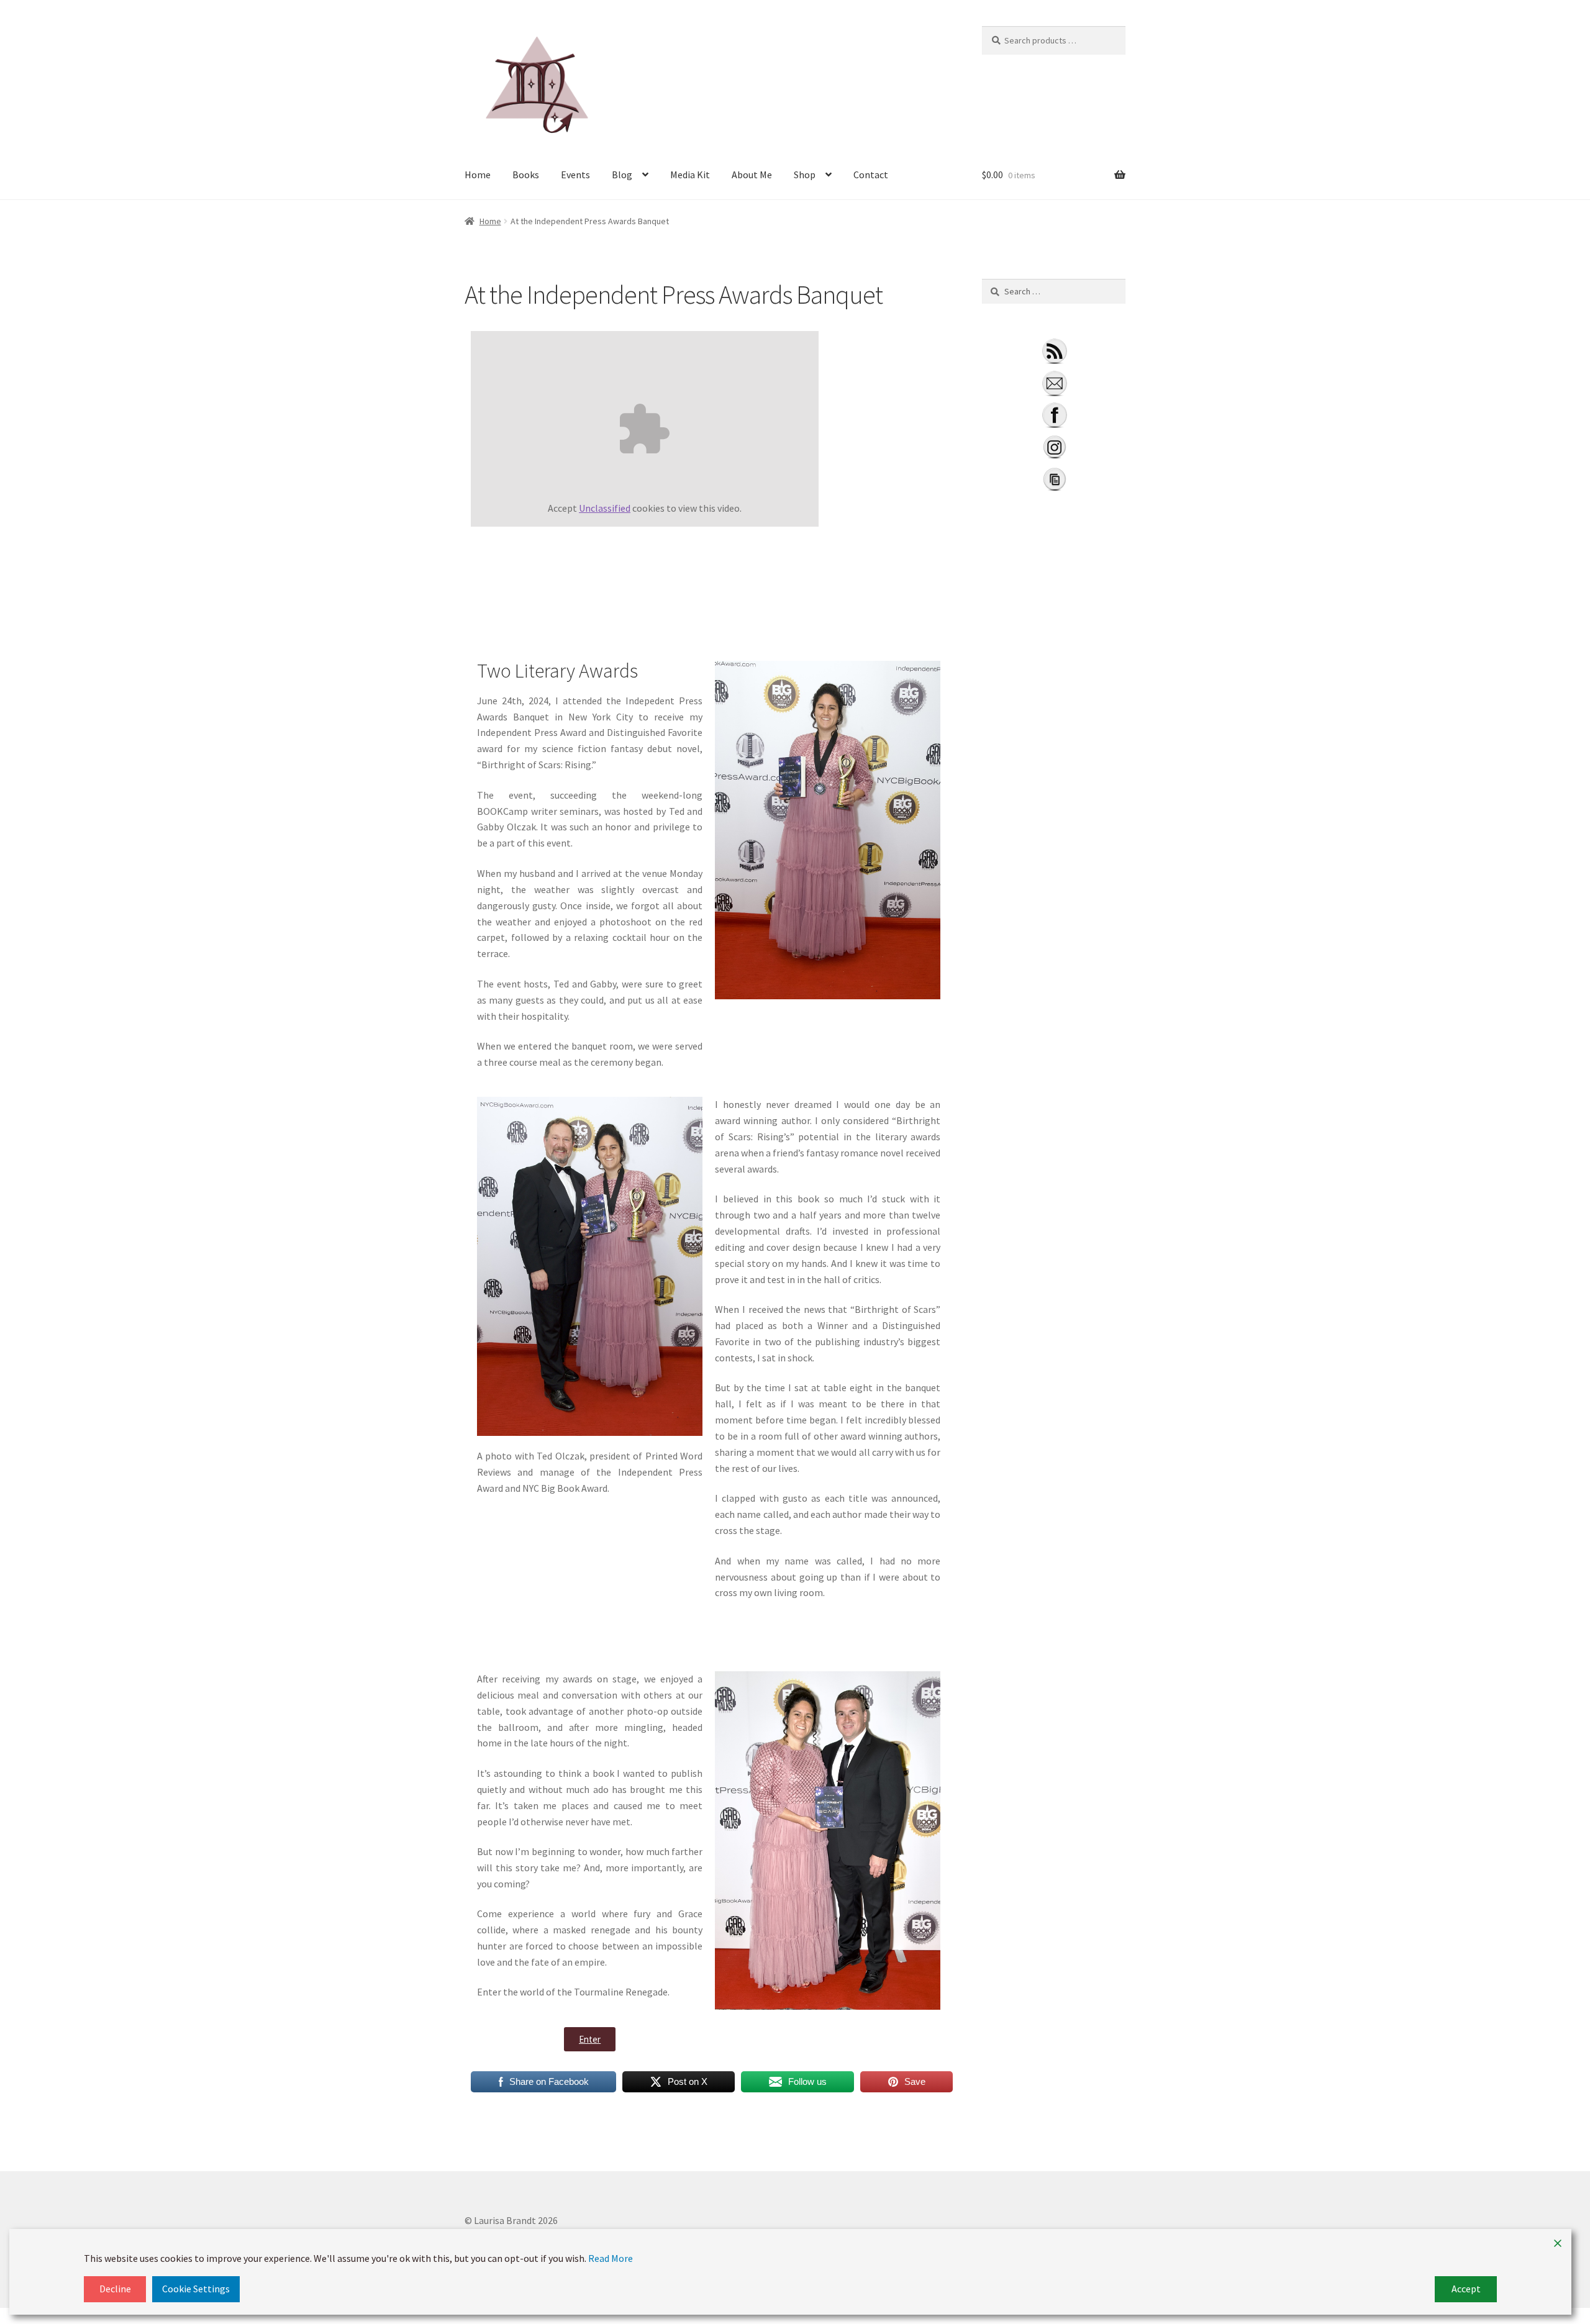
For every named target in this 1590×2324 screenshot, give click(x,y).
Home (478, 175)
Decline (115, 2289)
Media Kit (690, 175)
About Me (752, 175)
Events (575, 175)
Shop (805, 175)
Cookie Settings (196, 2289)
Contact (871, 175)
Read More (611, 2258)
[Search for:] (1054, 291)
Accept (1466, 2289)
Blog (622, 175)
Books (526, 175)
